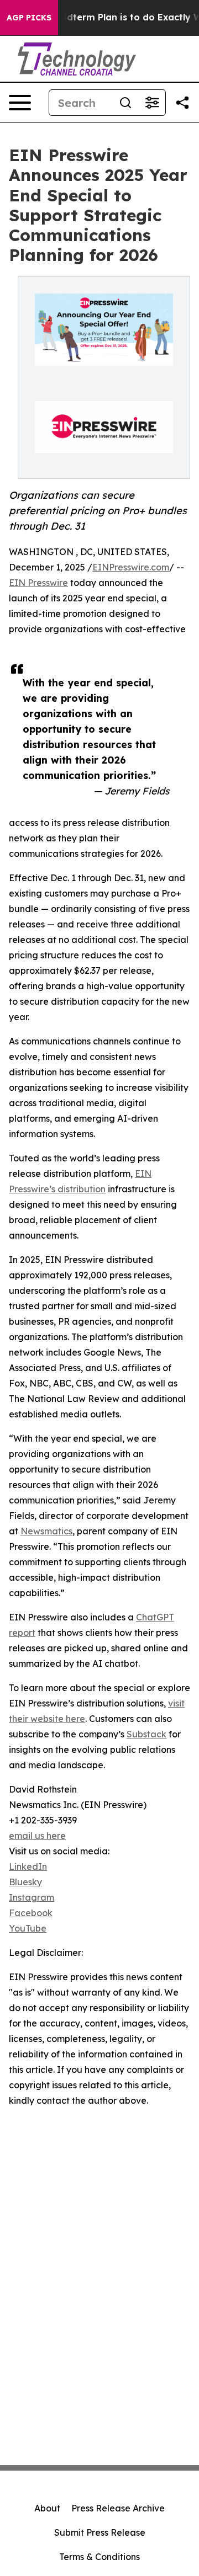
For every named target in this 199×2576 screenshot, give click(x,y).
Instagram (32, 1897)
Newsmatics (46, 1531)
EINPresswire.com (131, 567)
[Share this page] (182, 103)
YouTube (28, 1928)
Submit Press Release (100, 2532)
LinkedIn (28, 1866)
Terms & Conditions (99, 2557)
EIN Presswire (38, 583)
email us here (37, 1836)
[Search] (125, 103)
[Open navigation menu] (20, 103)
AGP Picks (29, 18)
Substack (146, 1734)
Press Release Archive (118, 2508)
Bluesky (25, 1882)
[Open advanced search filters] (152, 103)
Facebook (31, 1913)
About (47, 2508)
